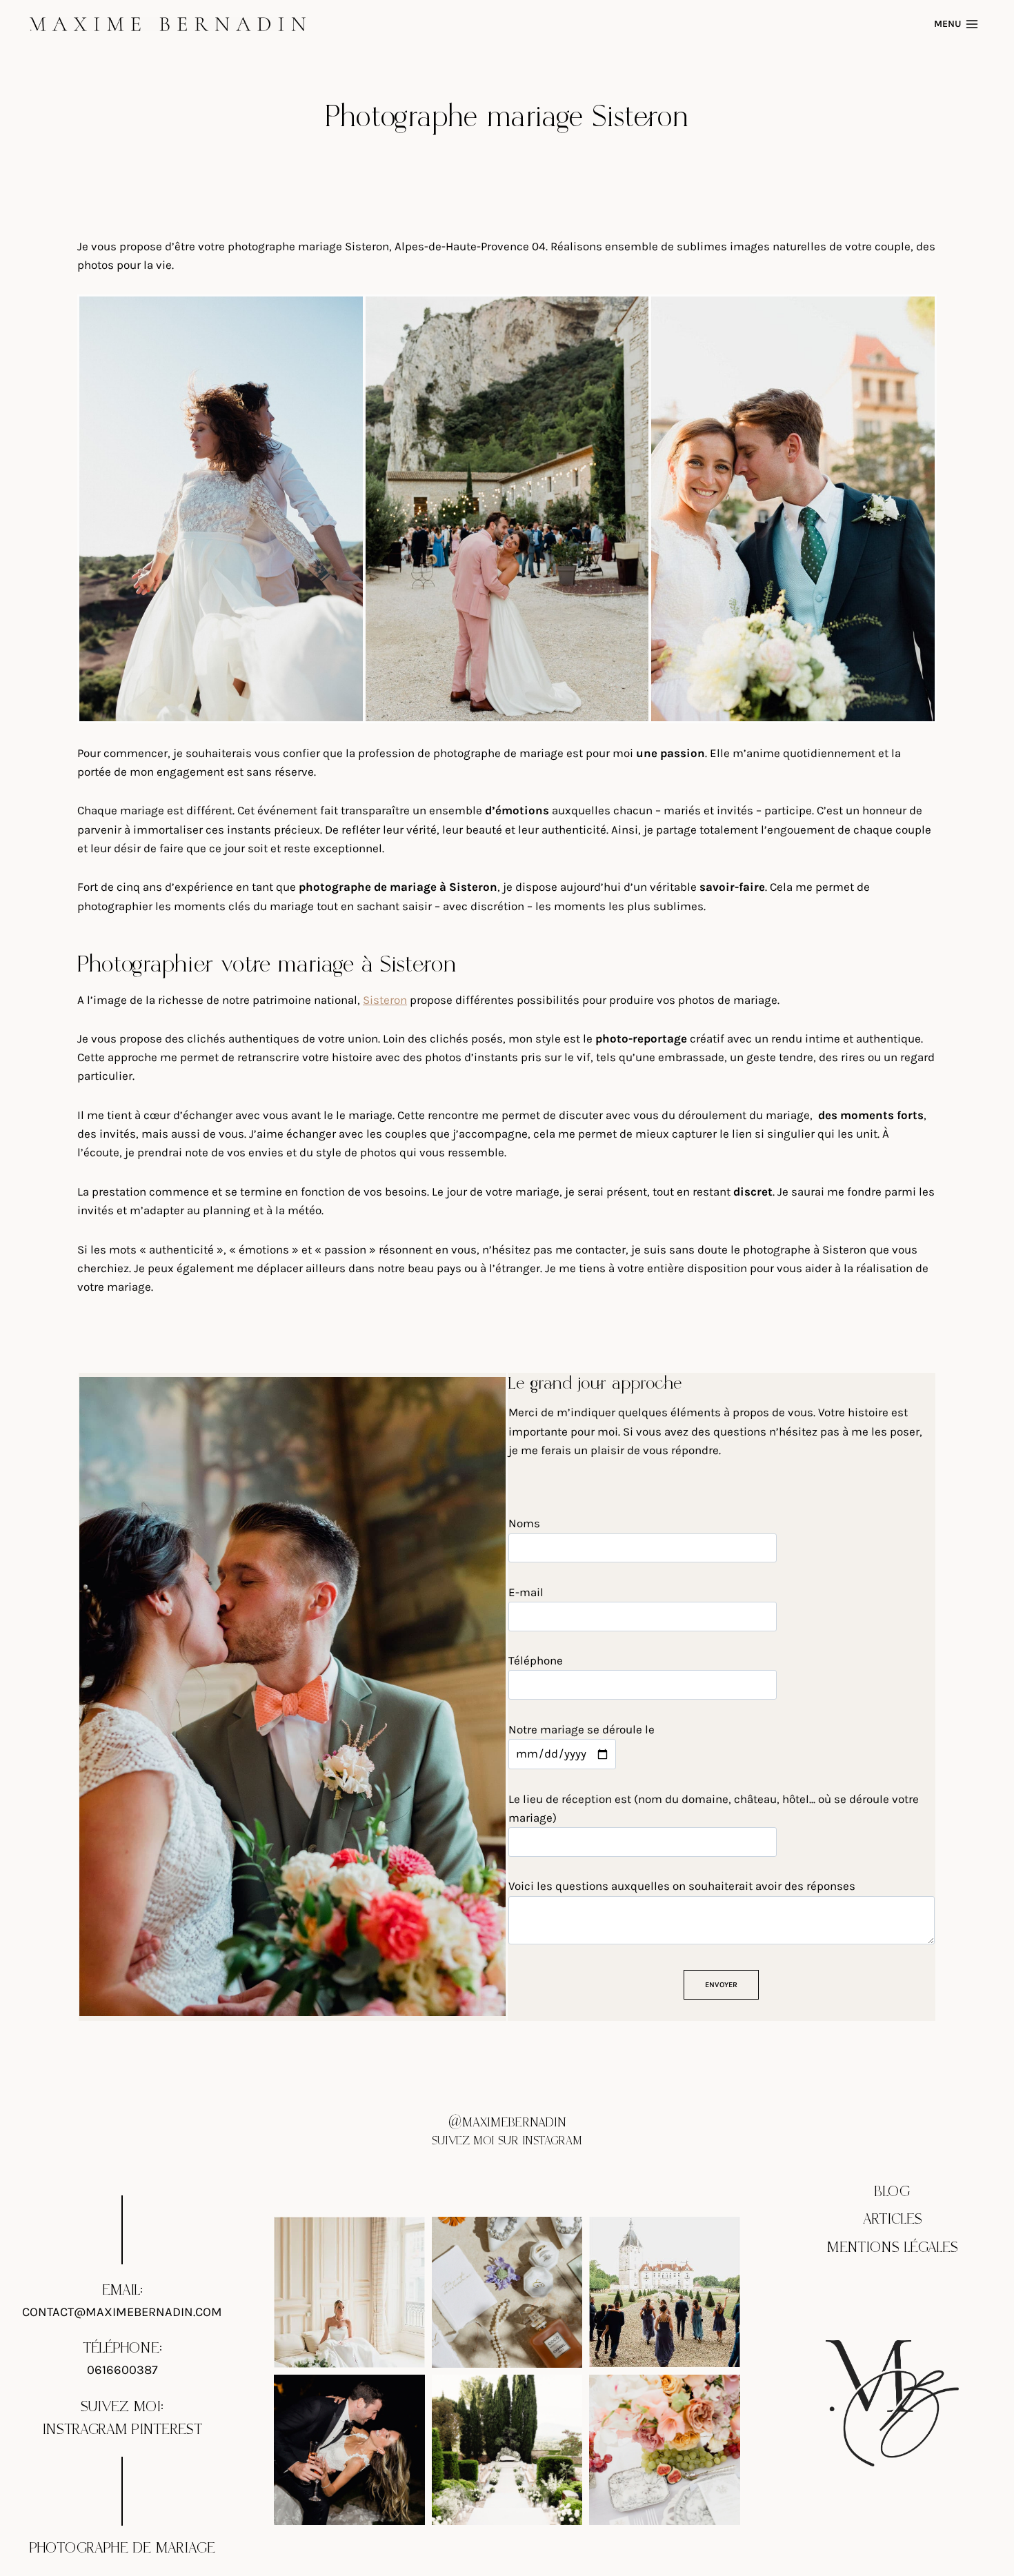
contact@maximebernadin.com (122, 2312)
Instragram (84, 2430)
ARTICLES (893, 2220)
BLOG (892, 2192)
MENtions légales (893, 2248)
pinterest (167, 2430)
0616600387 (122, 2370)
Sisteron (385, 1000)
